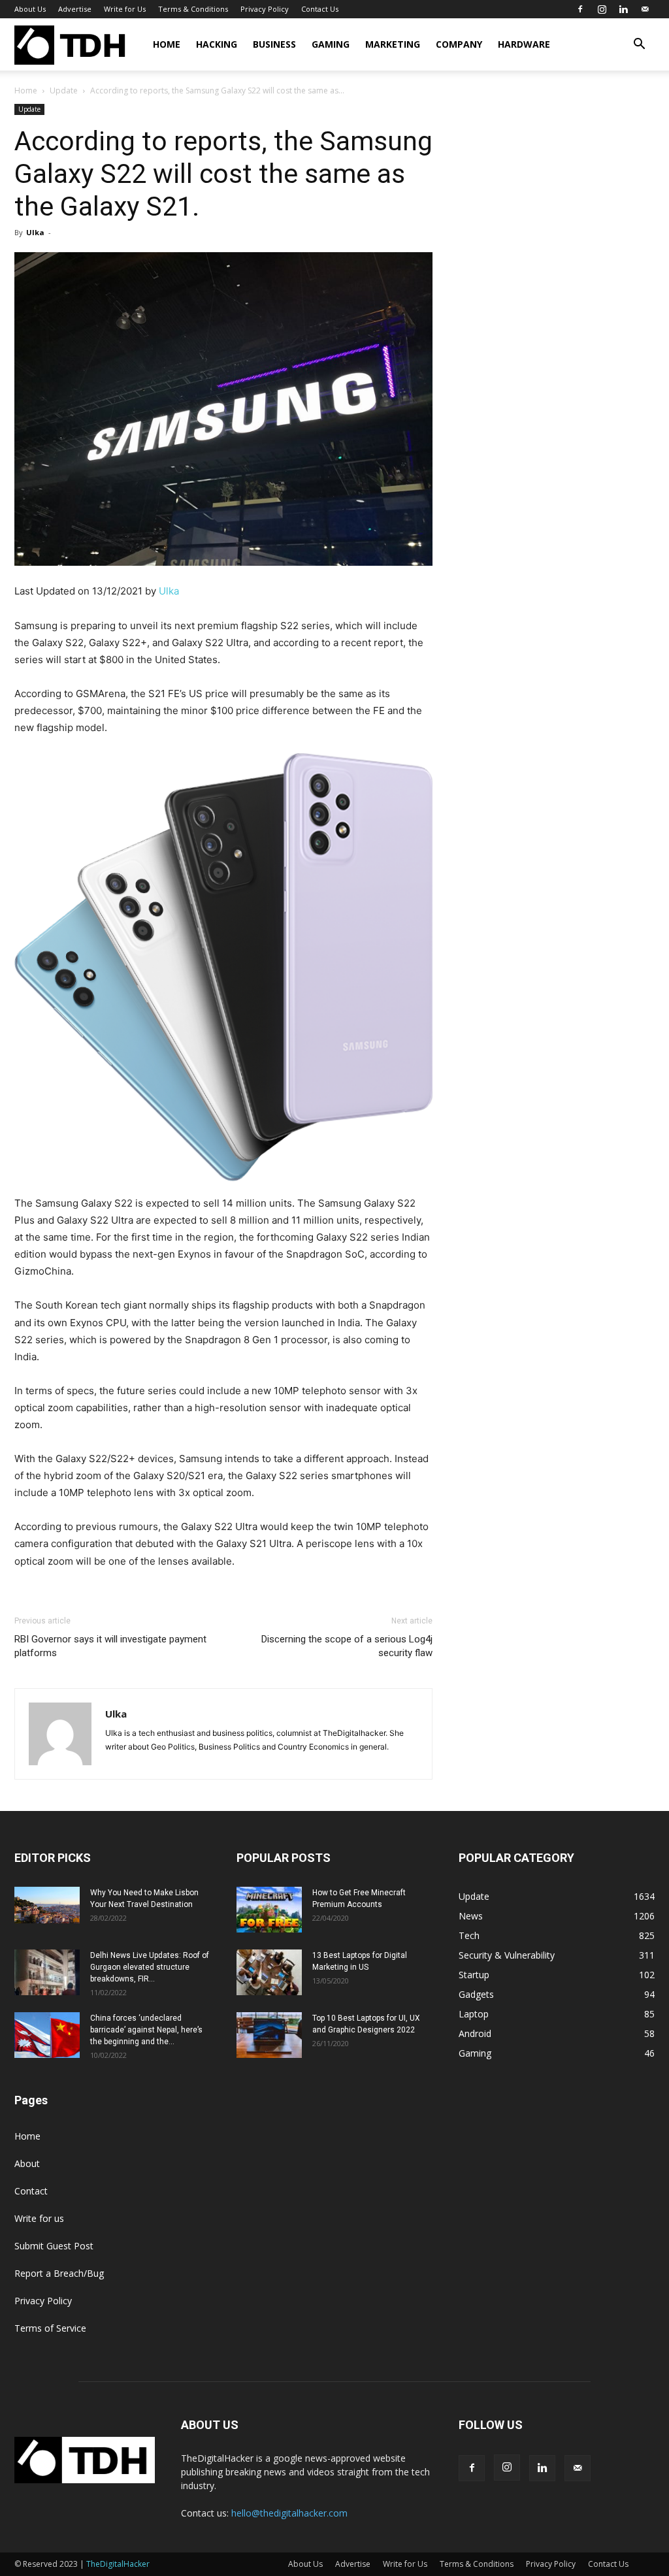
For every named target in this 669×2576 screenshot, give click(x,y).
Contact (31, 2191)
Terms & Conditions (193, 9)
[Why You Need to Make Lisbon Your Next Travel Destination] (47, 1905)
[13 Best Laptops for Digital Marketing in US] (269, 1972)
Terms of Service (50, 2328)
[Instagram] (602, 9)
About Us (30, 9)
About (27, 2163)
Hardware (524, 44)
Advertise (75, 9)
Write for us (39, 2218)
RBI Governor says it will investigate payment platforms (110, 1646)
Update (64, 90)
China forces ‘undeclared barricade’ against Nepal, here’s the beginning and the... (146, 2030)
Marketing (393, 44)
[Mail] (645, 9)
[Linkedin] (623, 9)
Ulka (35, 232)
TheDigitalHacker (118, 2564)
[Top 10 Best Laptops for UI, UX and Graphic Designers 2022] (269, 2035)
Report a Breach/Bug (59, 2273)
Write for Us (125, 9)
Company (459, 44)
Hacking (217, 44)
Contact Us (320, 9)
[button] (639, 45)
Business (274, 44)
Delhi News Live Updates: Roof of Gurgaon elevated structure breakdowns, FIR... (150, 1967)
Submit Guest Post (54, 2246)
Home (167, 44)
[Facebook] (580, 9)
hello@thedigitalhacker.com (289, 2513)
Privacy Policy (265, 9)
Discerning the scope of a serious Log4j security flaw (347, 1646)
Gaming (331, 44)
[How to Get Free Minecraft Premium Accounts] (269, 1910)
